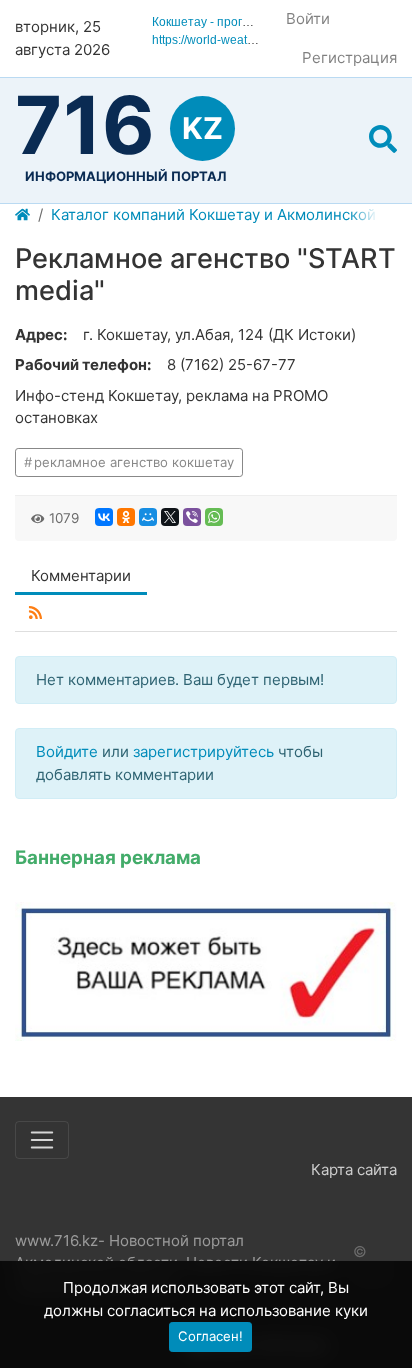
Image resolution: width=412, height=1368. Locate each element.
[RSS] (35, 613)
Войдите (67, 751)
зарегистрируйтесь (203, 751)
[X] (170, 517)
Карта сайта (354, 1169)
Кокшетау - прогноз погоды (229, 22)
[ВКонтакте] (104, 517)
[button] (383, 140)
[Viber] (192, 517)
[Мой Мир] (148, 517)
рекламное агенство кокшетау (134, 462)
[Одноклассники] (126, 517)
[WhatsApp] (214, 517)
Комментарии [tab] (81, 575)
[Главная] (22, 215)
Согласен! (210, 1336)
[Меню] (42, 1140)
